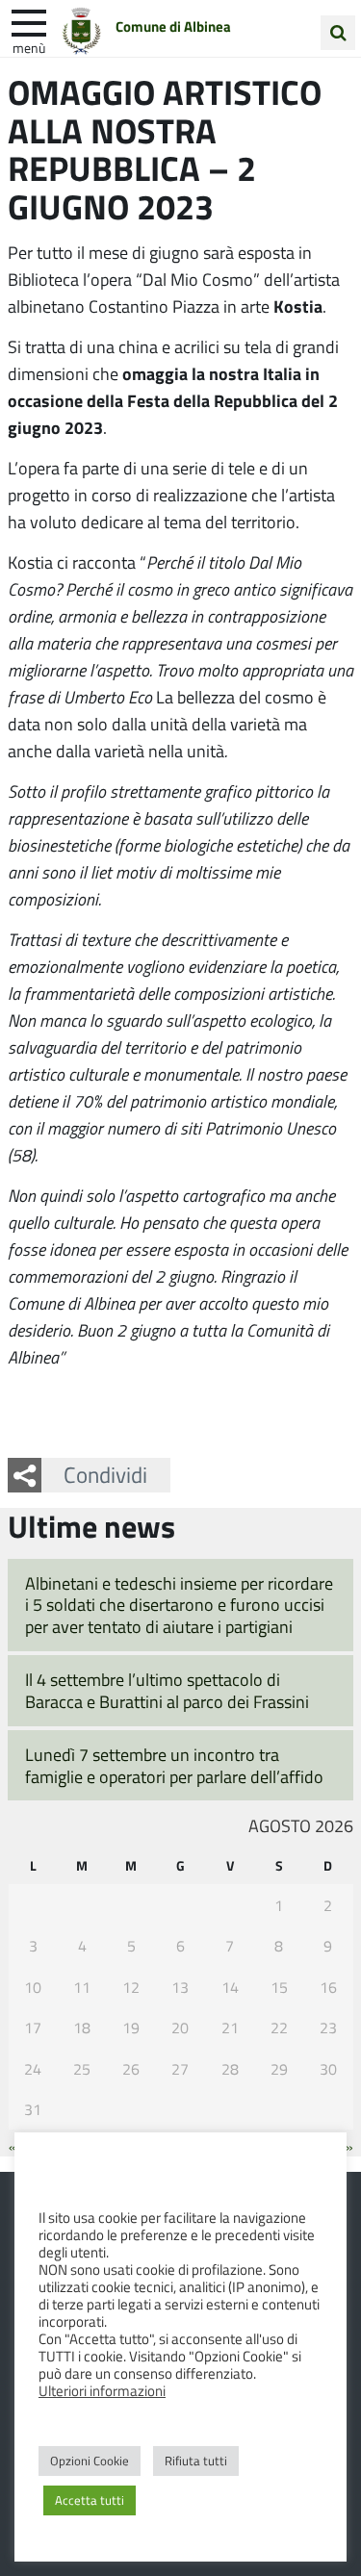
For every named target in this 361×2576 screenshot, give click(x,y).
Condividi (105, 1474)
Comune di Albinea (173, 26)
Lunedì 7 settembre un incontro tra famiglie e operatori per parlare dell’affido (174, 1765)
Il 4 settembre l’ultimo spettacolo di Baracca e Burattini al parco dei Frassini (167, 1690)
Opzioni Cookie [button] (90, 2461)
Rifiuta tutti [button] (196, 2461)
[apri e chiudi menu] (29, 21)
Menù (29, 47)
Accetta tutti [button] (90, 2500)
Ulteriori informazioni (102, 2390)
